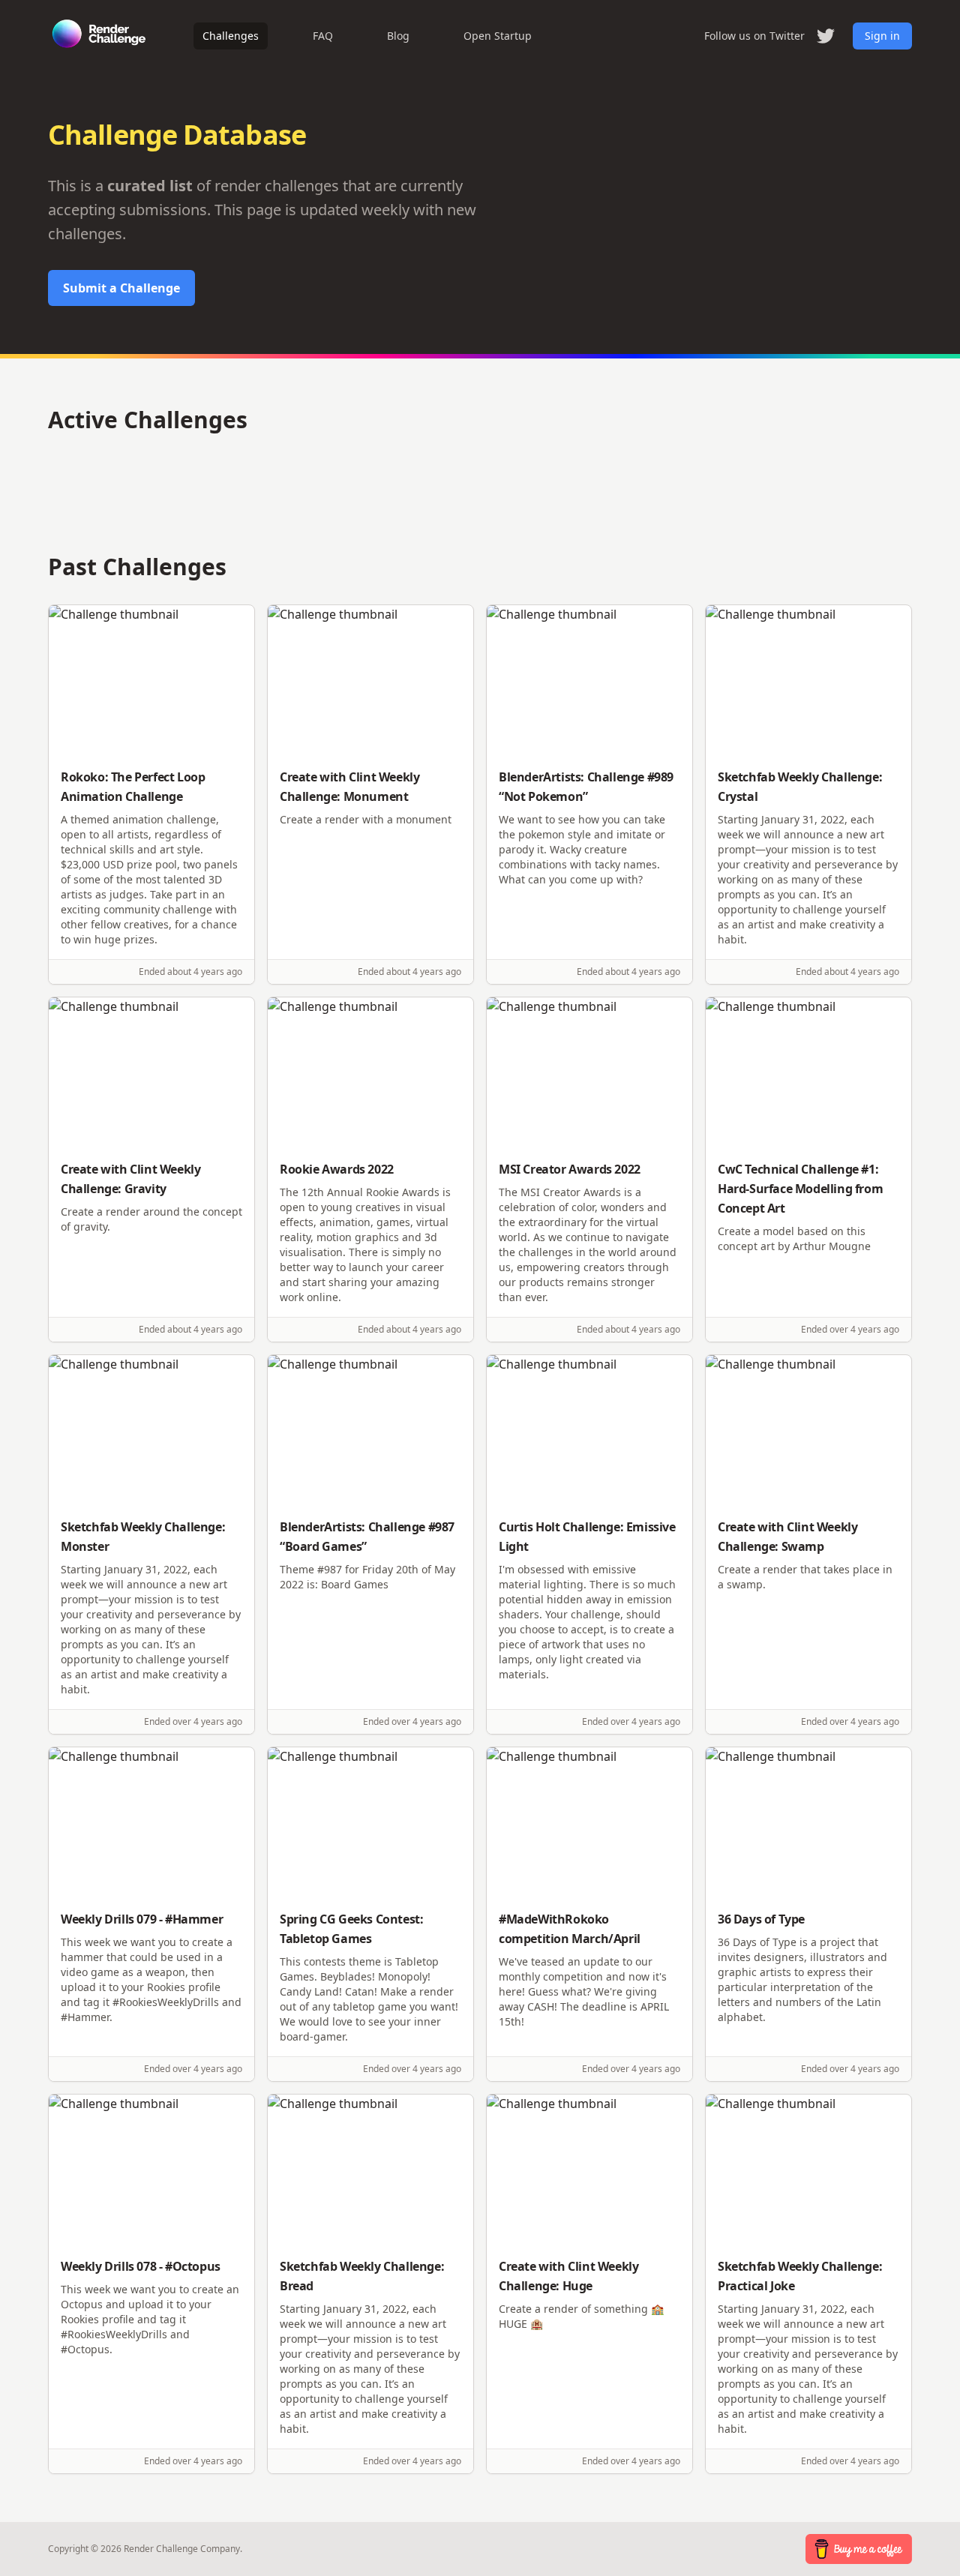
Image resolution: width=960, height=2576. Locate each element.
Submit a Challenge (121, 288)
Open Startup (498, 36)
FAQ (323, 36)
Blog (398, 36)
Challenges (231, 36)
